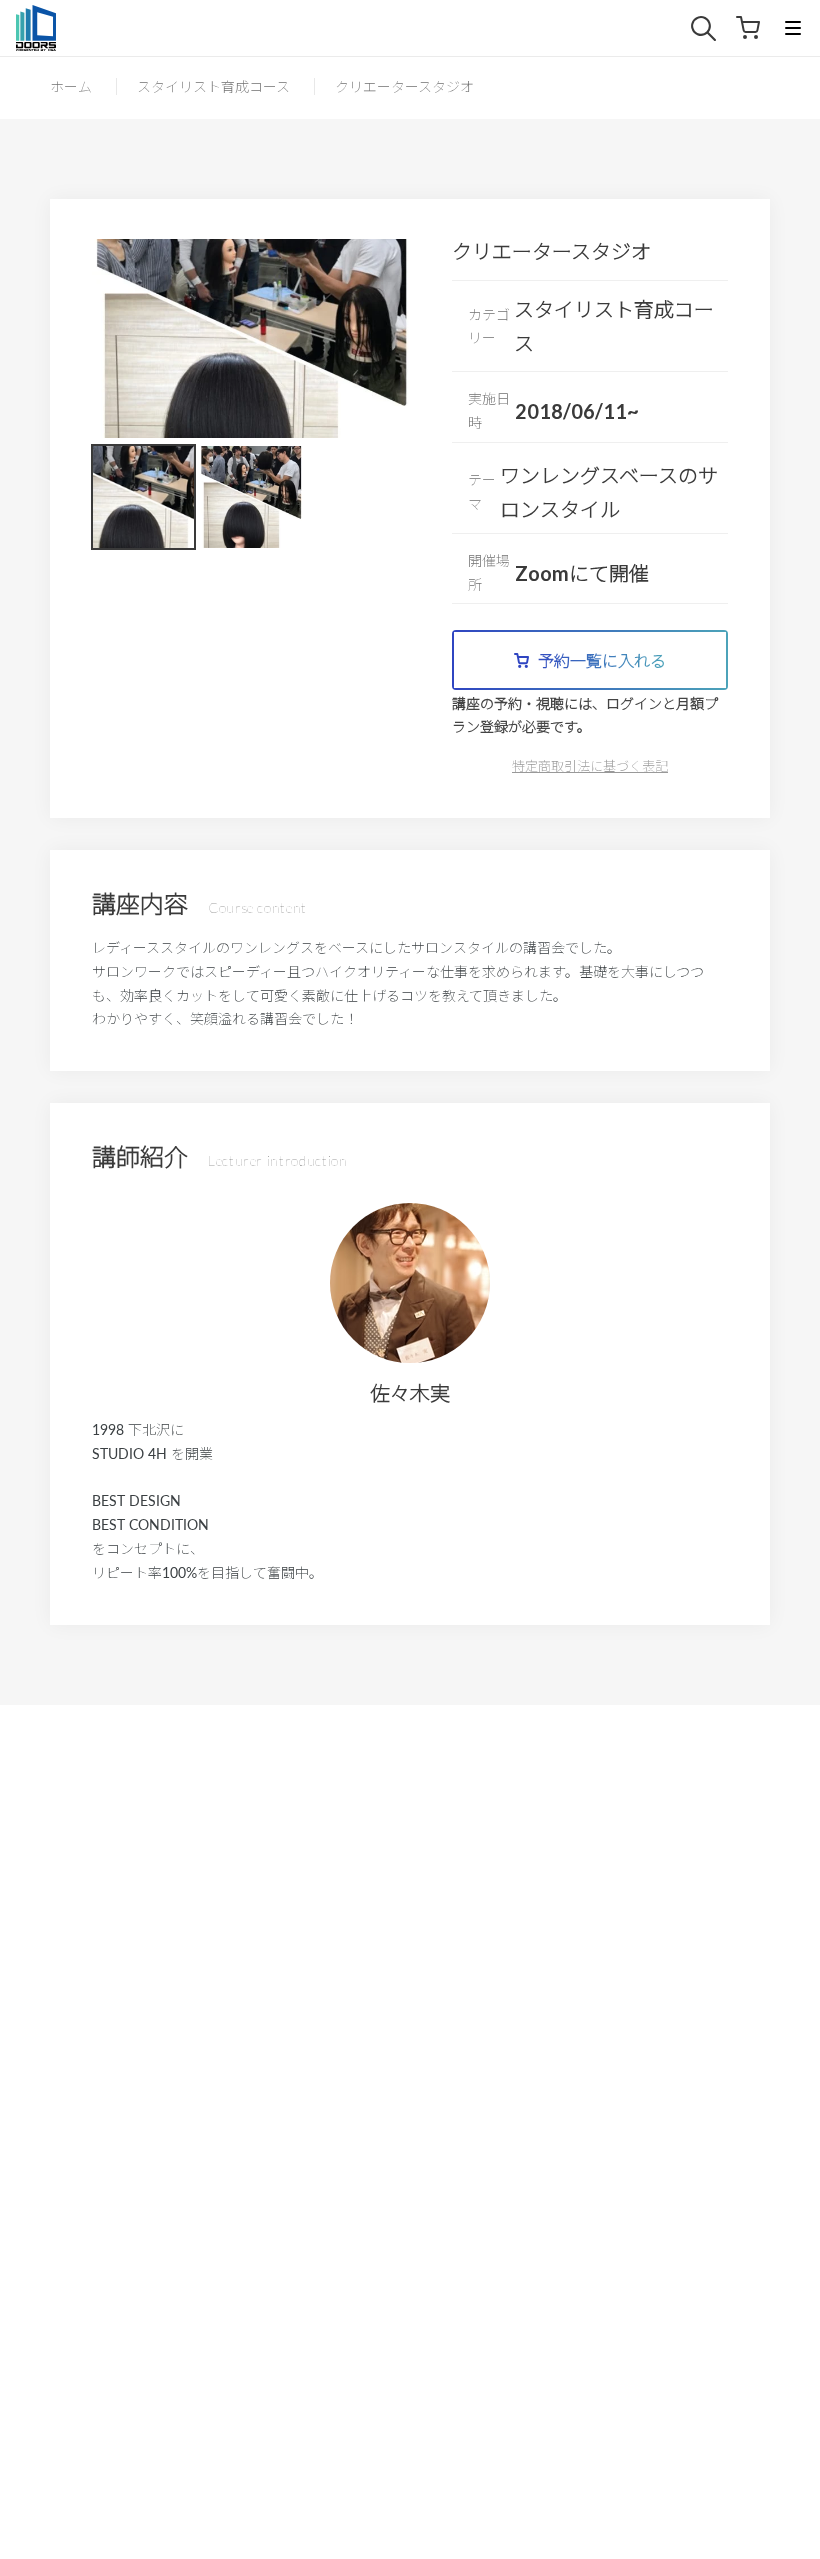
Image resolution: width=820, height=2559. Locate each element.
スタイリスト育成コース (213, 86)
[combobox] (713, 28)
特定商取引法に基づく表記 (590, 766)
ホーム (71, 86)
